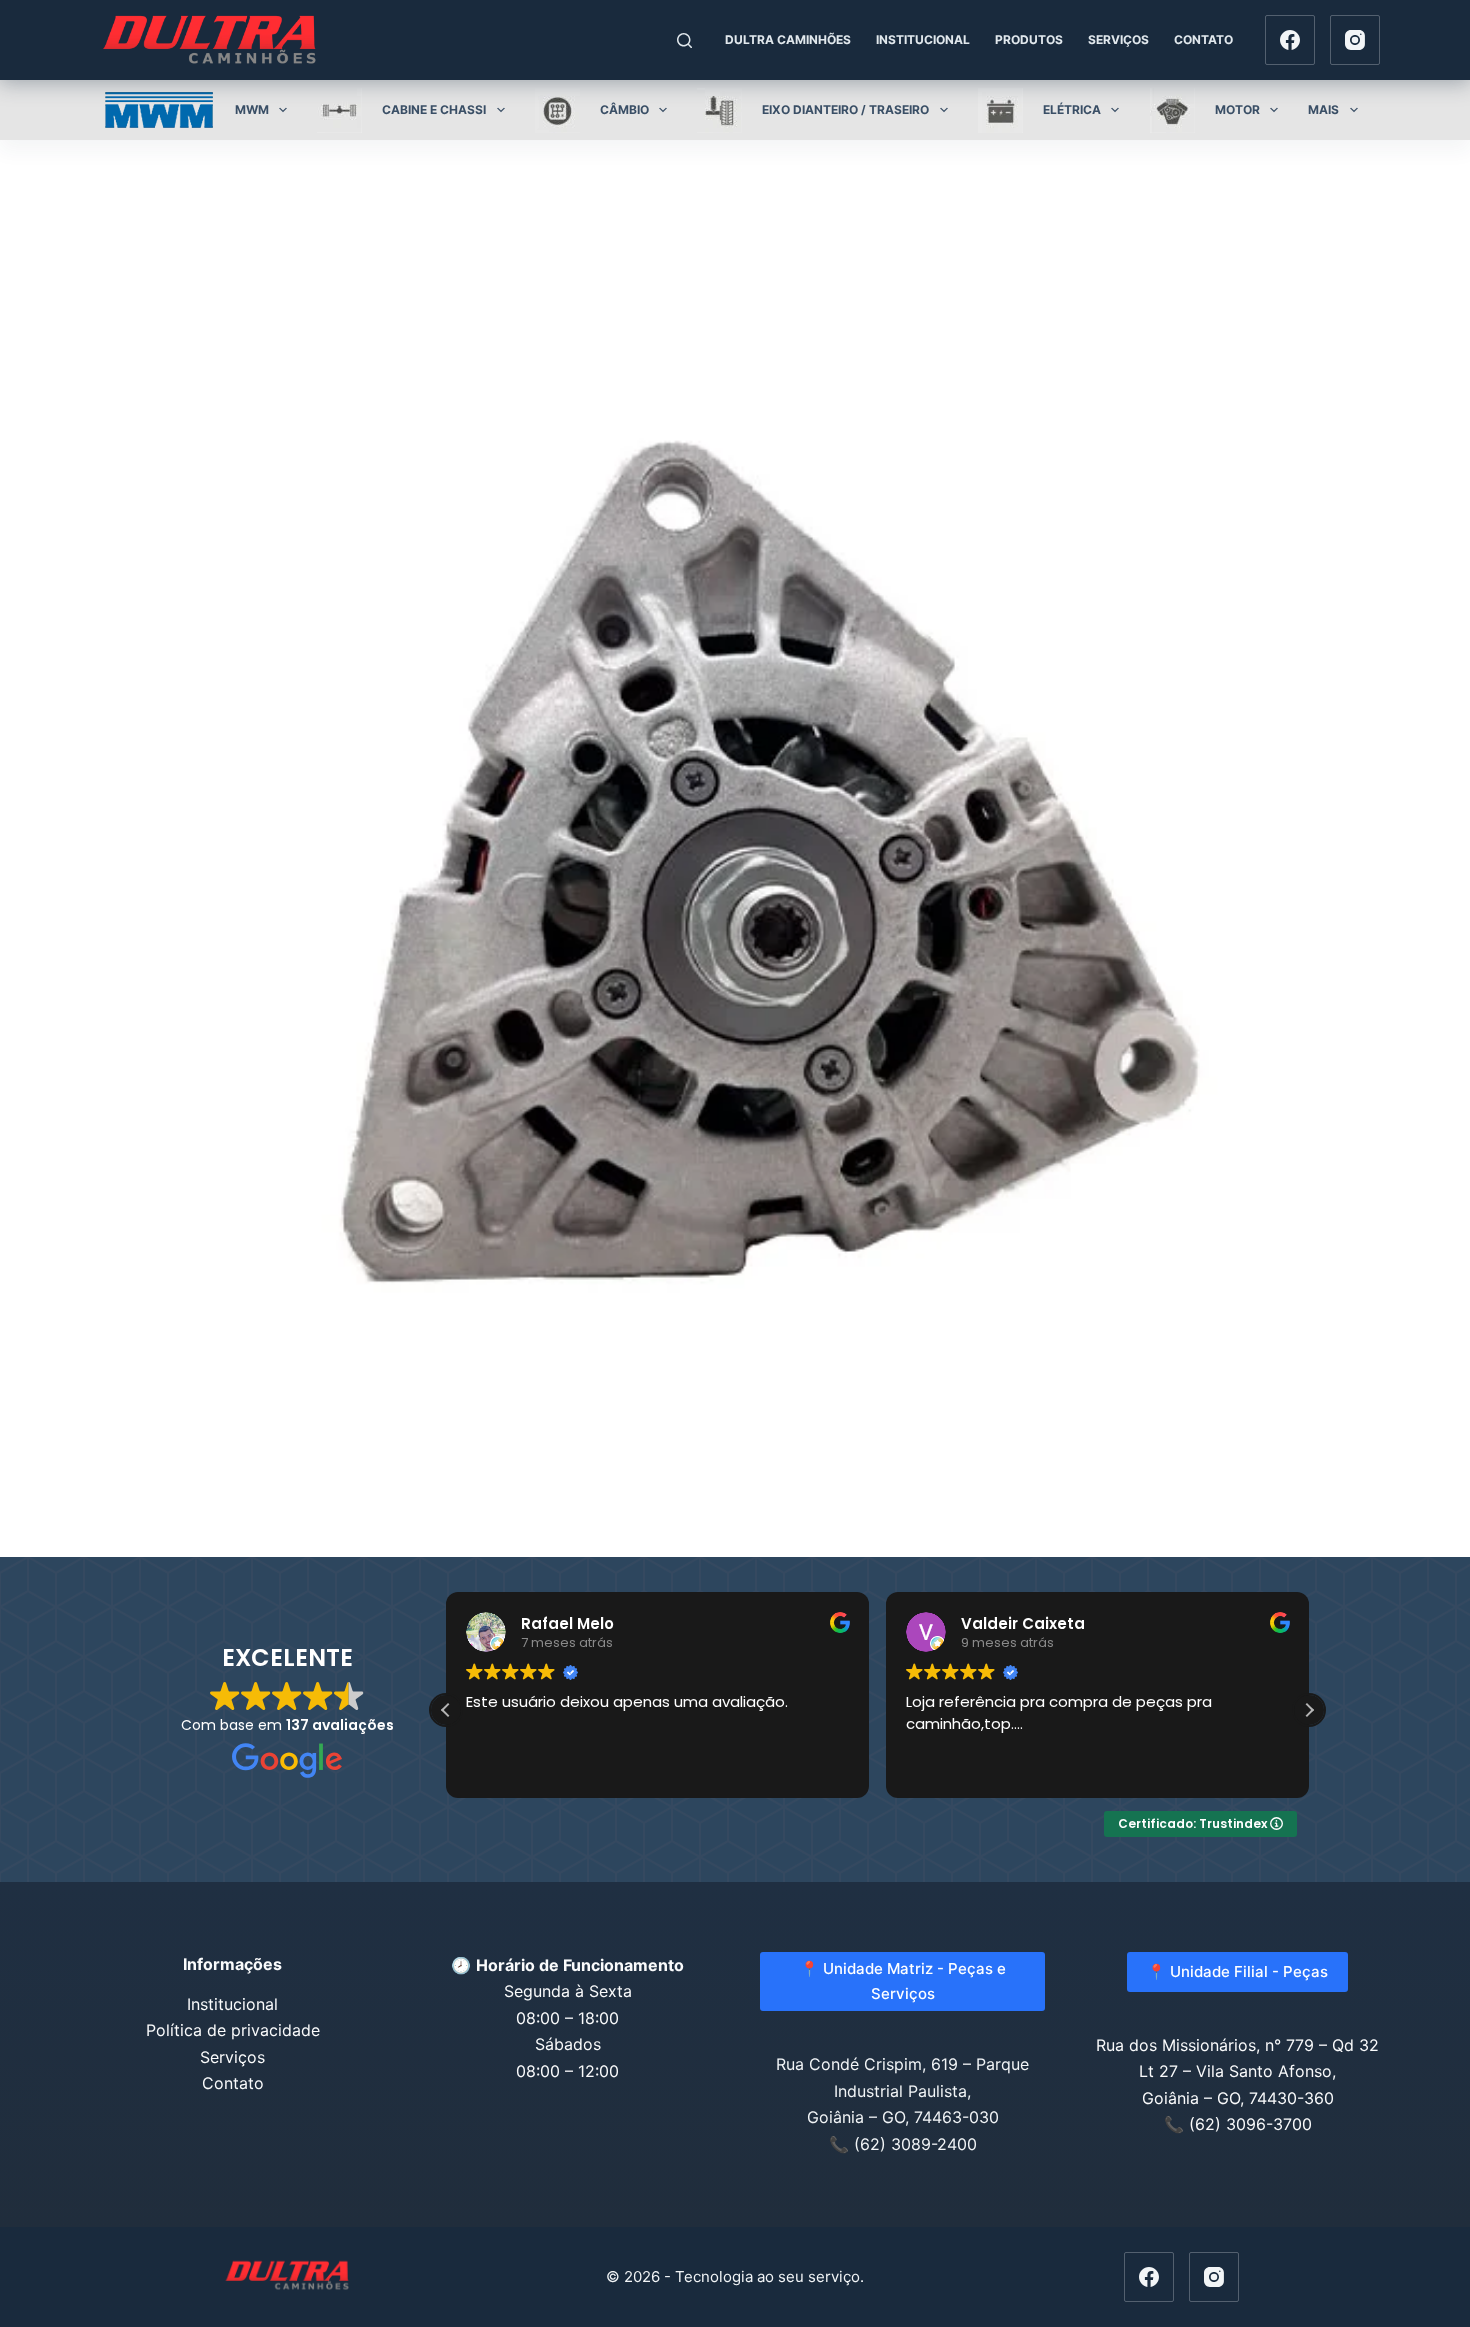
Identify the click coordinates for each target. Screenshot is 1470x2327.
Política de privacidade (233, 2030)
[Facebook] (1290, 40)
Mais (1323, 109)
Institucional (923, 39)
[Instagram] (1355, 40)
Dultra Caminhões (788, 39)
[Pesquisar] (684, 40)
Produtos (1029, 39)
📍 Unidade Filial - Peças (1237, 1971)
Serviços (1118, 39)
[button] (1309, 1710)
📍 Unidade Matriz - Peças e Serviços (903, 1981)
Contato (1203, 39)
